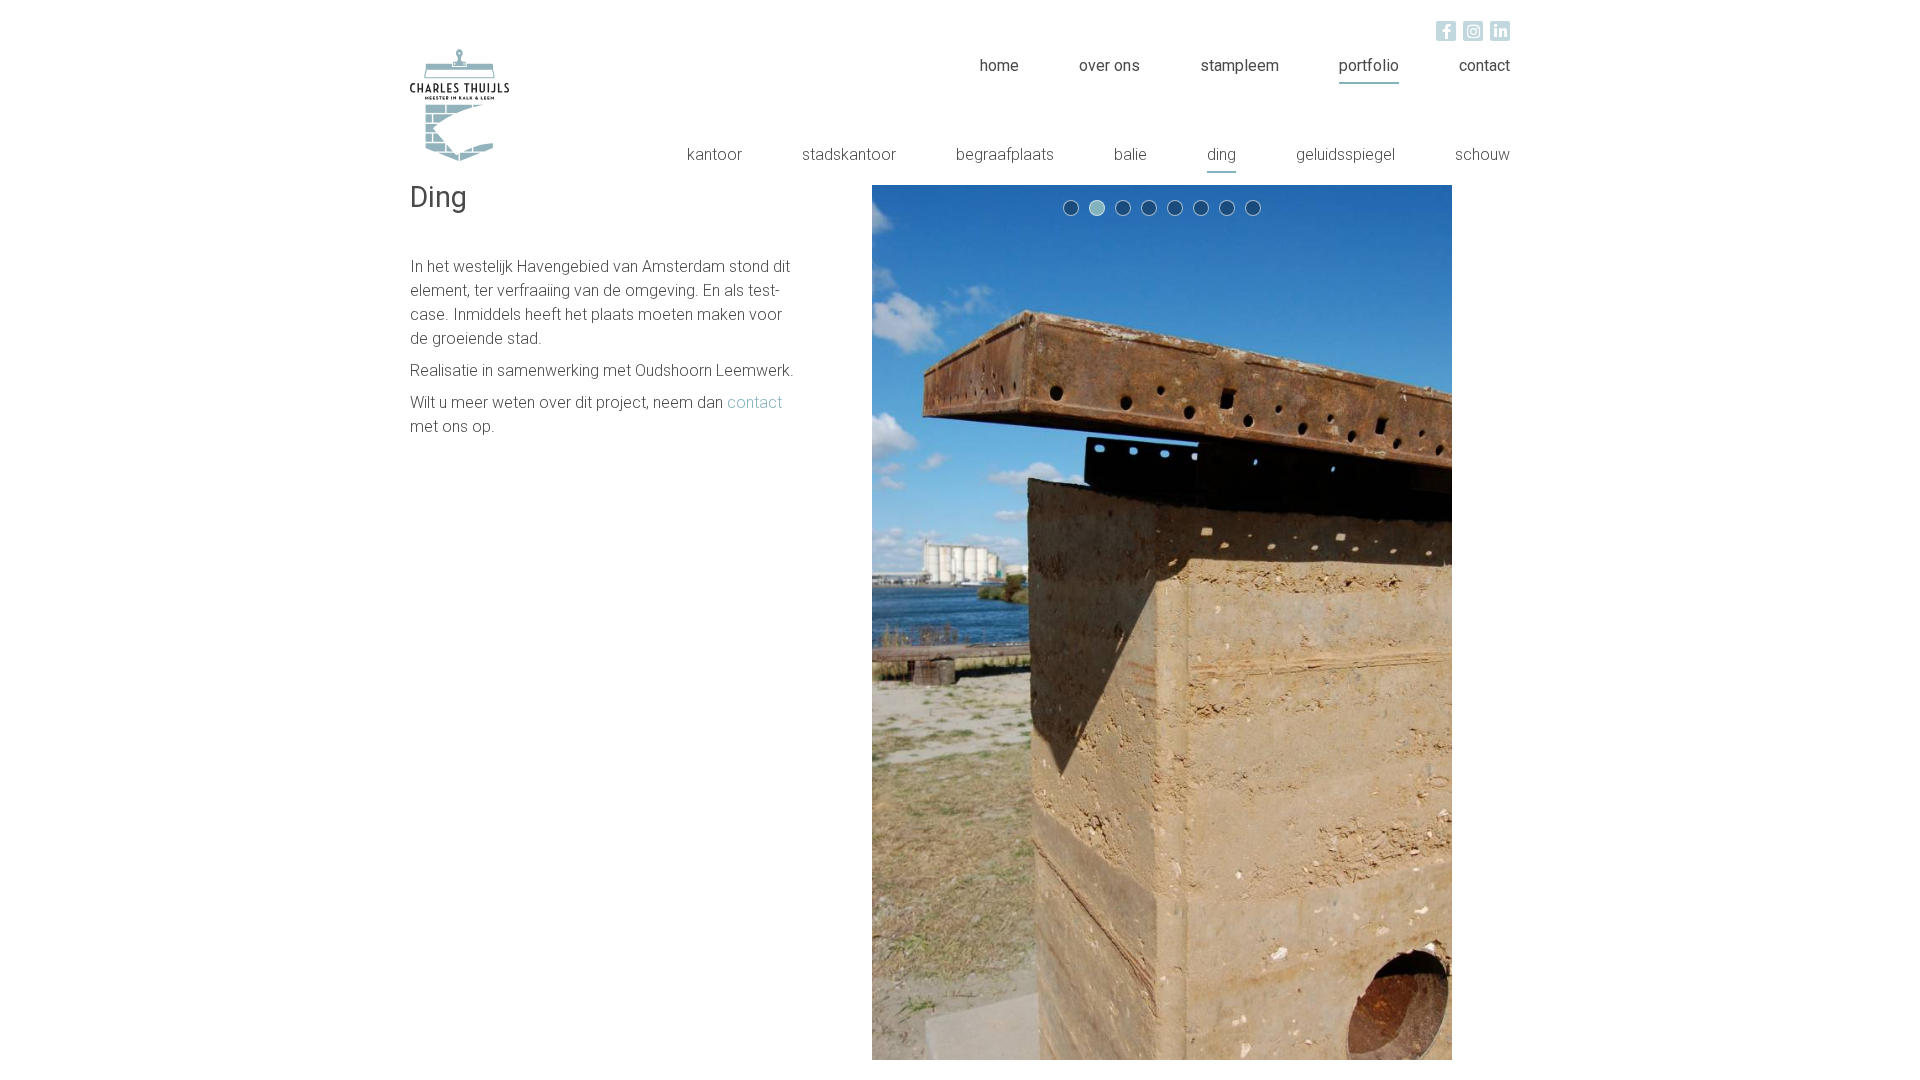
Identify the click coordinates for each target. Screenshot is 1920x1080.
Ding (1221, 154)
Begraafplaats (1005, 154)
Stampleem (1239, 65)
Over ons (1109, 65)
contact (754, 402)
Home (999, 65)
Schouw (1482, 154)
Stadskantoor (849, 154)
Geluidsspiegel (1345, 154)
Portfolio (1369, 65)
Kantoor (714, 154)
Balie (1130, 154)
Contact (1484, 65)
